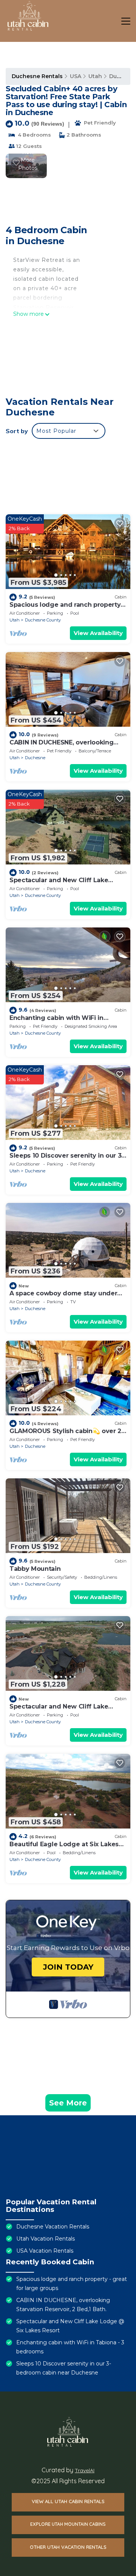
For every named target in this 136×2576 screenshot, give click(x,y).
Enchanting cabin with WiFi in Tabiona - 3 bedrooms (56, 1021)
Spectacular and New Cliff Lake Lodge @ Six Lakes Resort (59, 884)
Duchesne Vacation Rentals (53, 2227)
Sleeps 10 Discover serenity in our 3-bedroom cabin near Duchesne (67, 1159)
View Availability (98, 633)
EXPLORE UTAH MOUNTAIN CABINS (68, 2524)
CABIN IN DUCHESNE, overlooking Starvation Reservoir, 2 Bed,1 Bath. (63, 746)
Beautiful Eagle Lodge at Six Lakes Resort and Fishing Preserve (64, 1848)
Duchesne (35, 758)
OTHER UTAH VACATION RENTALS (68, 2547)
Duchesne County (43, 620)
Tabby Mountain (35, 1569)
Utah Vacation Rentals (46, 2239)
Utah (95, 76)
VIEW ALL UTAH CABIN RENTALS (68, 2501)
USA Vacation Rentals (45, 2251)
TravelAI (85, 2470)
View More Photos (28, 160)
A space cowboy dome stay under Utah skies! (63, 1297)
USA (76, 76)
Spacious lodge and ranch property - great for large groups (67, 608)
